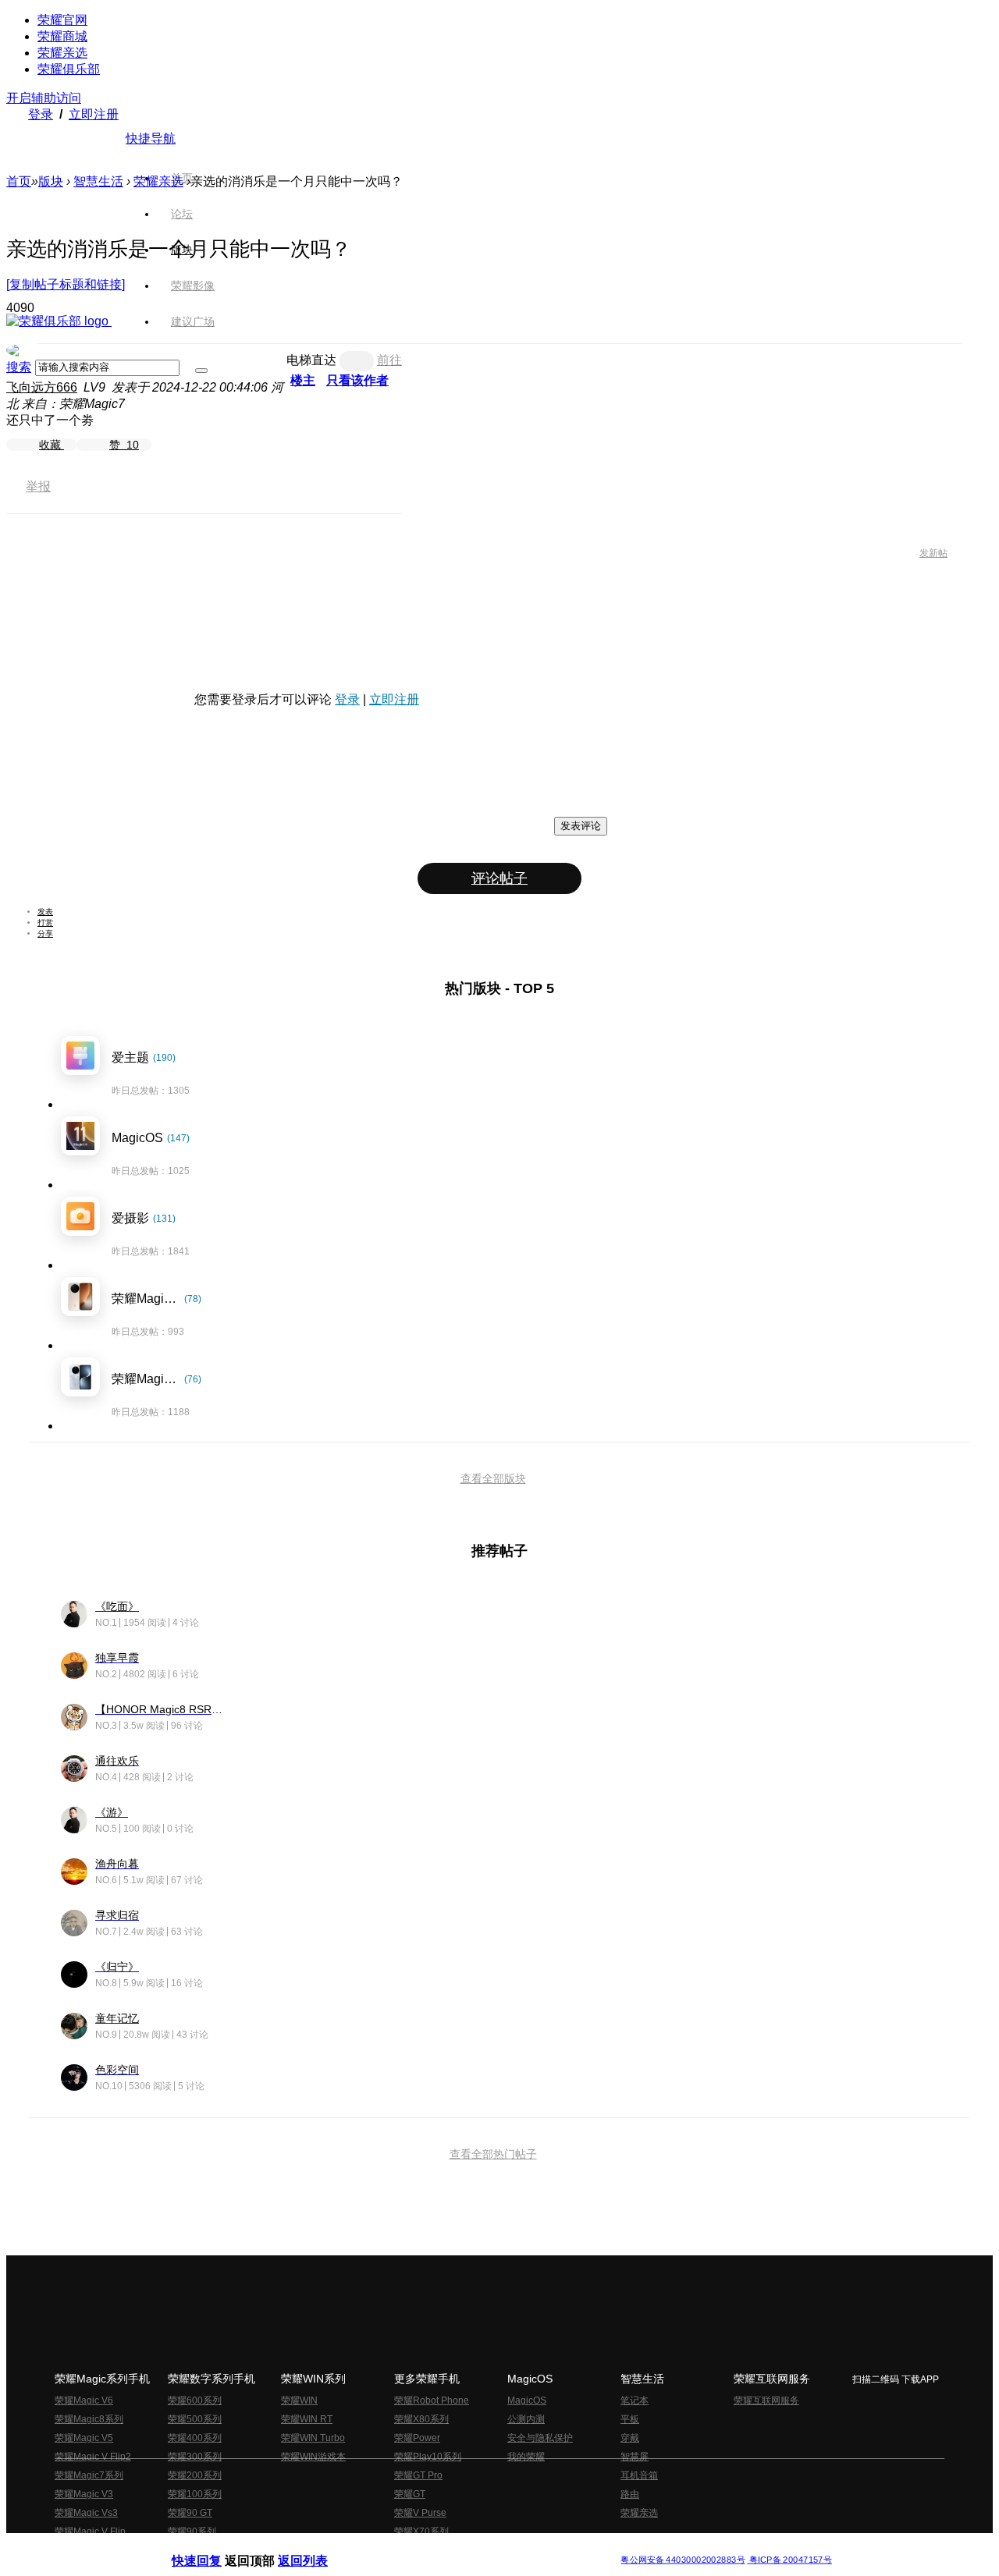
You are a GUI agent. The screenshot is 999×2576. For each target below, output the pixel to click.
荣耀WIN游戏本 (313, 2457)
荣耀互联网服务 (766, 2400)
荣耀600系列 (195, 2400)
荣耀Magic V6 (84, 2400)
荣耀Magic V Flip (90, 2532)
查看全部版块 (493, 1478)
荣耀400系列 (195, 2438)
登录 (41, 114)
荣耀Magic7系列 (89, 2475)
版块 (51, 181)
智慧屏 (635, 2457)
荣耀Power (417, 2438)
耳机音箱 (639, 2475)
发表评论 (581, 826)
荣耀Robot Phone (432, 2400)
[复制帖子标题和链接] (66, 284)
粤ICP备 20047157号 (789, 2560)
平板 (630, 2419)
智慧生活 (98, 181)
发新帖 (933, 553)
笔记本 (635, 2400)
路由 (630, 2494)
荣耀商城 (62, 36)
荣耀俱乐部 (69, 69)
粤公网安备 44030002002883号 (683, 2560)
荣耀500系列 (195, 2419)
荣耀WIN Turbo (313, 2438)
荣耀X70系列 (421, 2532)
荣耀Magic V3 (84, 2494)
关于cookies (404, 2548)
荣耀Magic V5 (84, 2438)
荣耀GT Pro (418, 2475)
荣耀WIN (299, 2400)
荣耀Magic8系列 (89, 2419)
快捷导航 (151, 138)
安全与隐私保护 (540, 2438)
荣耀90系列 (192, 2532)
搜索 (19, 367)
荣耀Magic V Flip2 (93, 2457)
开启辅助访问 (44, 98)
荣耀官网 (62, 20)
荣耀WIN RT (307, 2419)
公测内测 (526, 2419)
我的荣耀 (526, 2457)
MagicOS (527, 2400)
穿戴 (630, 2438)
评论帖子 (499, 878)
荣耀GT (410, 2494)
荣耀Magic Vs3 (86, 2513)
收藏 (52, 445)
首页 (182, 178)
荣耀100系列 (195, 2494)
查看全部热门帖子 (493, 2154)
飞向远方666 (42, 387)
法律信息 (448, 2548)
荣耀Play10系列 (428, 2457)
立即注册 (94, 114)
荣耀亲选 (62, 53)
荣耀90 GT (190, 2513)
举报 (38, 486)
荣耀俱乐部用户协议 (213, 2548)
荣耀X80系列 (421, 2419)
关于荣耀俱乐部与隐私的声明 (317, 2548)
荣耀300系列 (195, 2457)
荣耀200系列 (195, 2475)
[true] (201, 371)
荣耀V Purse (420, 2513)
